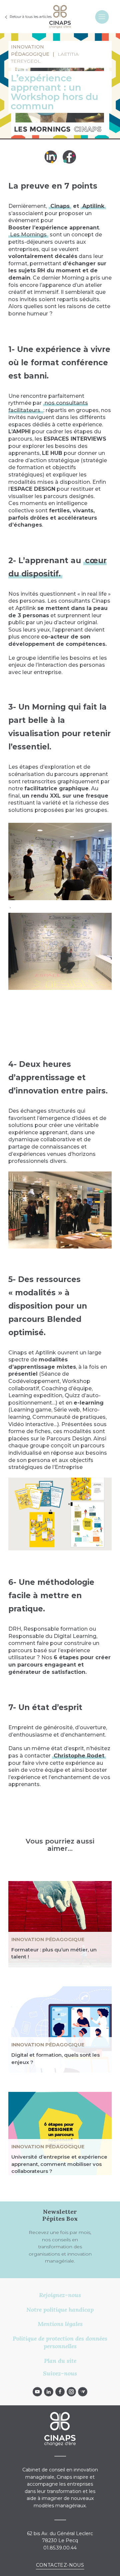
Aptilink (93, 206)
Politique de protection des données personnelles (60, 2342)
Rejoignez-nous (60, 2295)
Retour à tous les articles (31, 17)
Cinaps (60, 206)
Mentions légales (60, 2324)
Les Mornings (28, 235)
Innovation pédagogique (48, 1939)
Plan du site (60, 2361)
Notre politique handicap (60, 2310)
